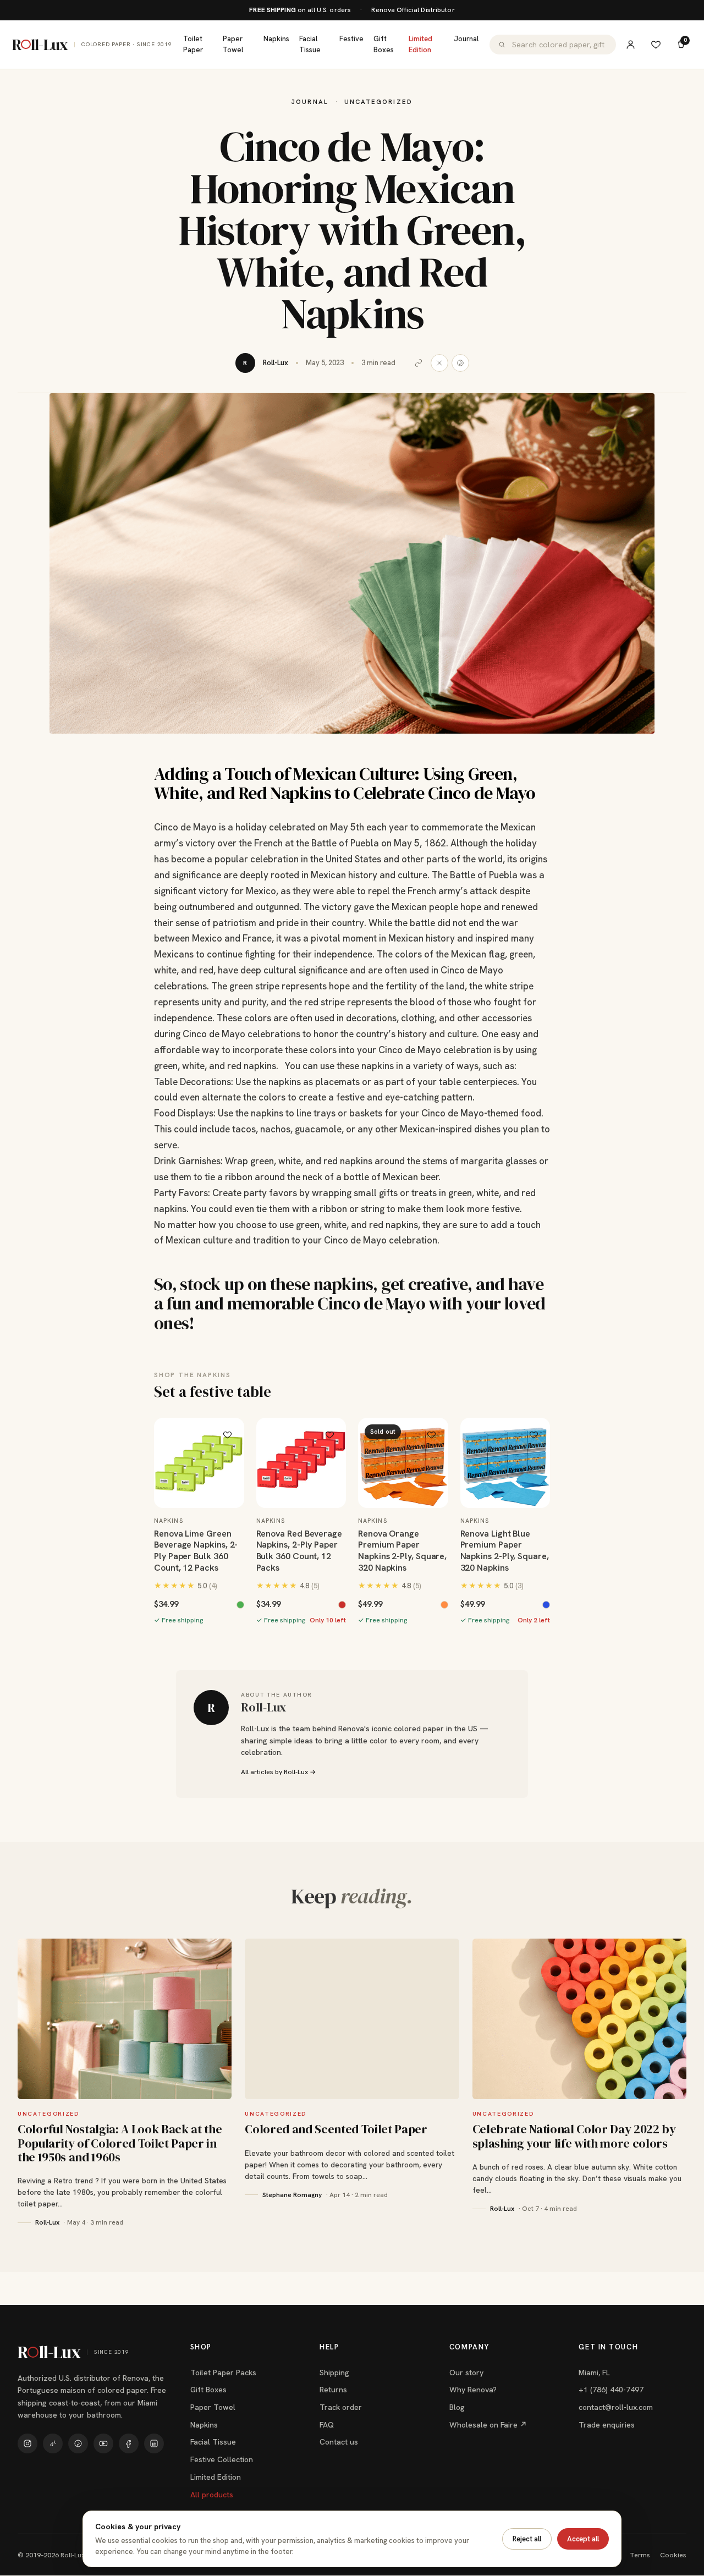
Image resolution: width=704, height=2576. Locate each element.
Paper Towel (233, 44)
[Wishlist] (656, 45)
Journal (466, 39)
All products (212, 2495)
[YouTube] (103, 2443)
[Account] (630, 45)
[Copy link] (419, 363)
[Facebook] (129, 2443)
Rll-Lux (92, 45)
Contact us (339, 2442)
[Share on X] (439, 363)
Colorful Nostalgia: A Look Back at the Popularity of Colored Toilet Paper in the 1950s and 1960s (120, 2143)
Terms (640, 2555)
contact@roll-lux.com (616, 2407)
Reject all (527, 2539)
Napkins (276, 39)
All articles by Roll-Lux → (278, 1772)
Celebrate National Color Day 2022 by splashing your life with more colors (574, 2136)
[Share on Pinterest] (460, 363)
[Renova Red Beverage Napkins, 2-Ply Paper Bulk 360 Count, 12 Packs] (301, 1463)
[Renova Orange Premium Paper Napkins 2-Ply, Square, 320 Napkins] (403, 1463)
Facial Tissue (310, 44)
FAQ (327, 2425)
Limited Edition (420, 44)
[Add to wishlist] (228, 1434)
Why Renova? (473, 2390)
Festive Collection (222, 2459)
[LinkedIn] (154, 2443)
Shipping (334, 2373)
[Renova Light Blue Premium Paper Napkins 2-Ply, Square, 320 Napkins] (505, 1463)
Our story (466, 2373)
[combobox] (560, 45)
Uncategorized (378, 101)
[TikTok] (53, 2443)
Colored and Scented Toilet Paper (336, 2129)
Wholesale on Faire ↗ (488, 2425)
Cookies (673, 2555)
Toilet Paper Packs (223, 2373)
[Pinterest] (78, 2443)
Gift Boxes (384, 44)
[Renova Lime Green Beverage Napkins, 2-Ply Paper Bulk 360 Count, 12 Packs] (199, 1463)
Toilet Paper (193, 44)
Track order (341, 2407)
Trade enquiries (607, 2425)
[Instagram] (28, 2443)
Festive (351, 39)
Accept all (583, 2539)
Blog (457, 2407)
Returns (333, 2390)
